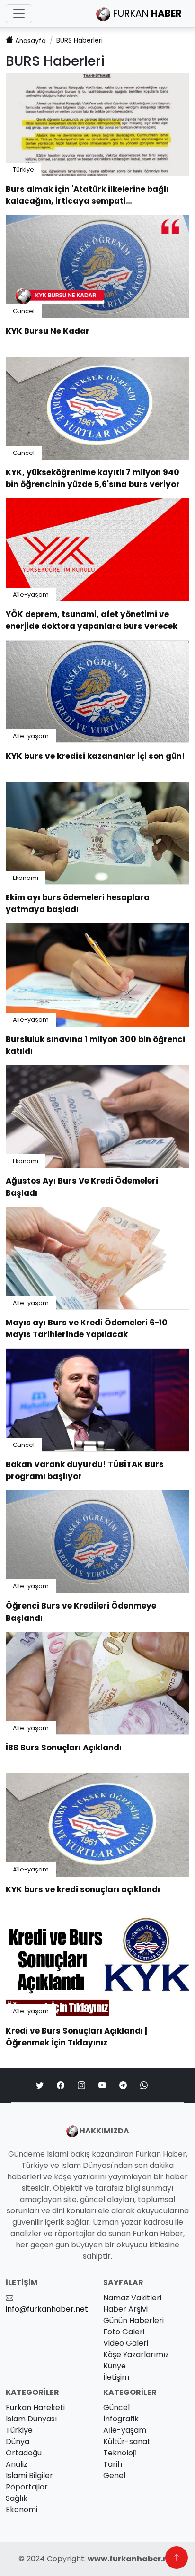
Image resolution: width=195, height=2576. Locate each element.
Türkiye (23, 170)
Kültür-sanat (127, 2441)
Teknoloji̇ (120, 2453)
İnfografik (121, 2419)
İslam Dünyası (31, 2419)
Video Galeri (126, 2343)
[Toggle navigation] (19, 14)
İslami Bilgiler (29, 2476)
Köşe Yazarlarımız (136, 2354)
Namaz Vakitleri (132, 2298)
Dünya (18, 2441)
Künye (115, 2366)
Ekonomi (26, 878)
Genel (114, 2476)
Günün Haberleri (133, 2320)
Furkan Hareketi (35, 2407)
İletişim (116, 2377)
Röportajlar (27, 2487)
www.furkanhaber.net (132, 2559)
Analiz (17, 2464)
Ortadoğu (24, 2453)
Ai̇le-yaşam (31, 595)
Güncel (24, 311)
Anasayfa (31, 41)
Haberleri (80, 40)
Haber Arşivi (125, 2309)
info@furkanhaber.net (47, 2309)
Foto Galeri (124, 2332)
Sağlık (17, 2498)
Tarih (113, 2464)
